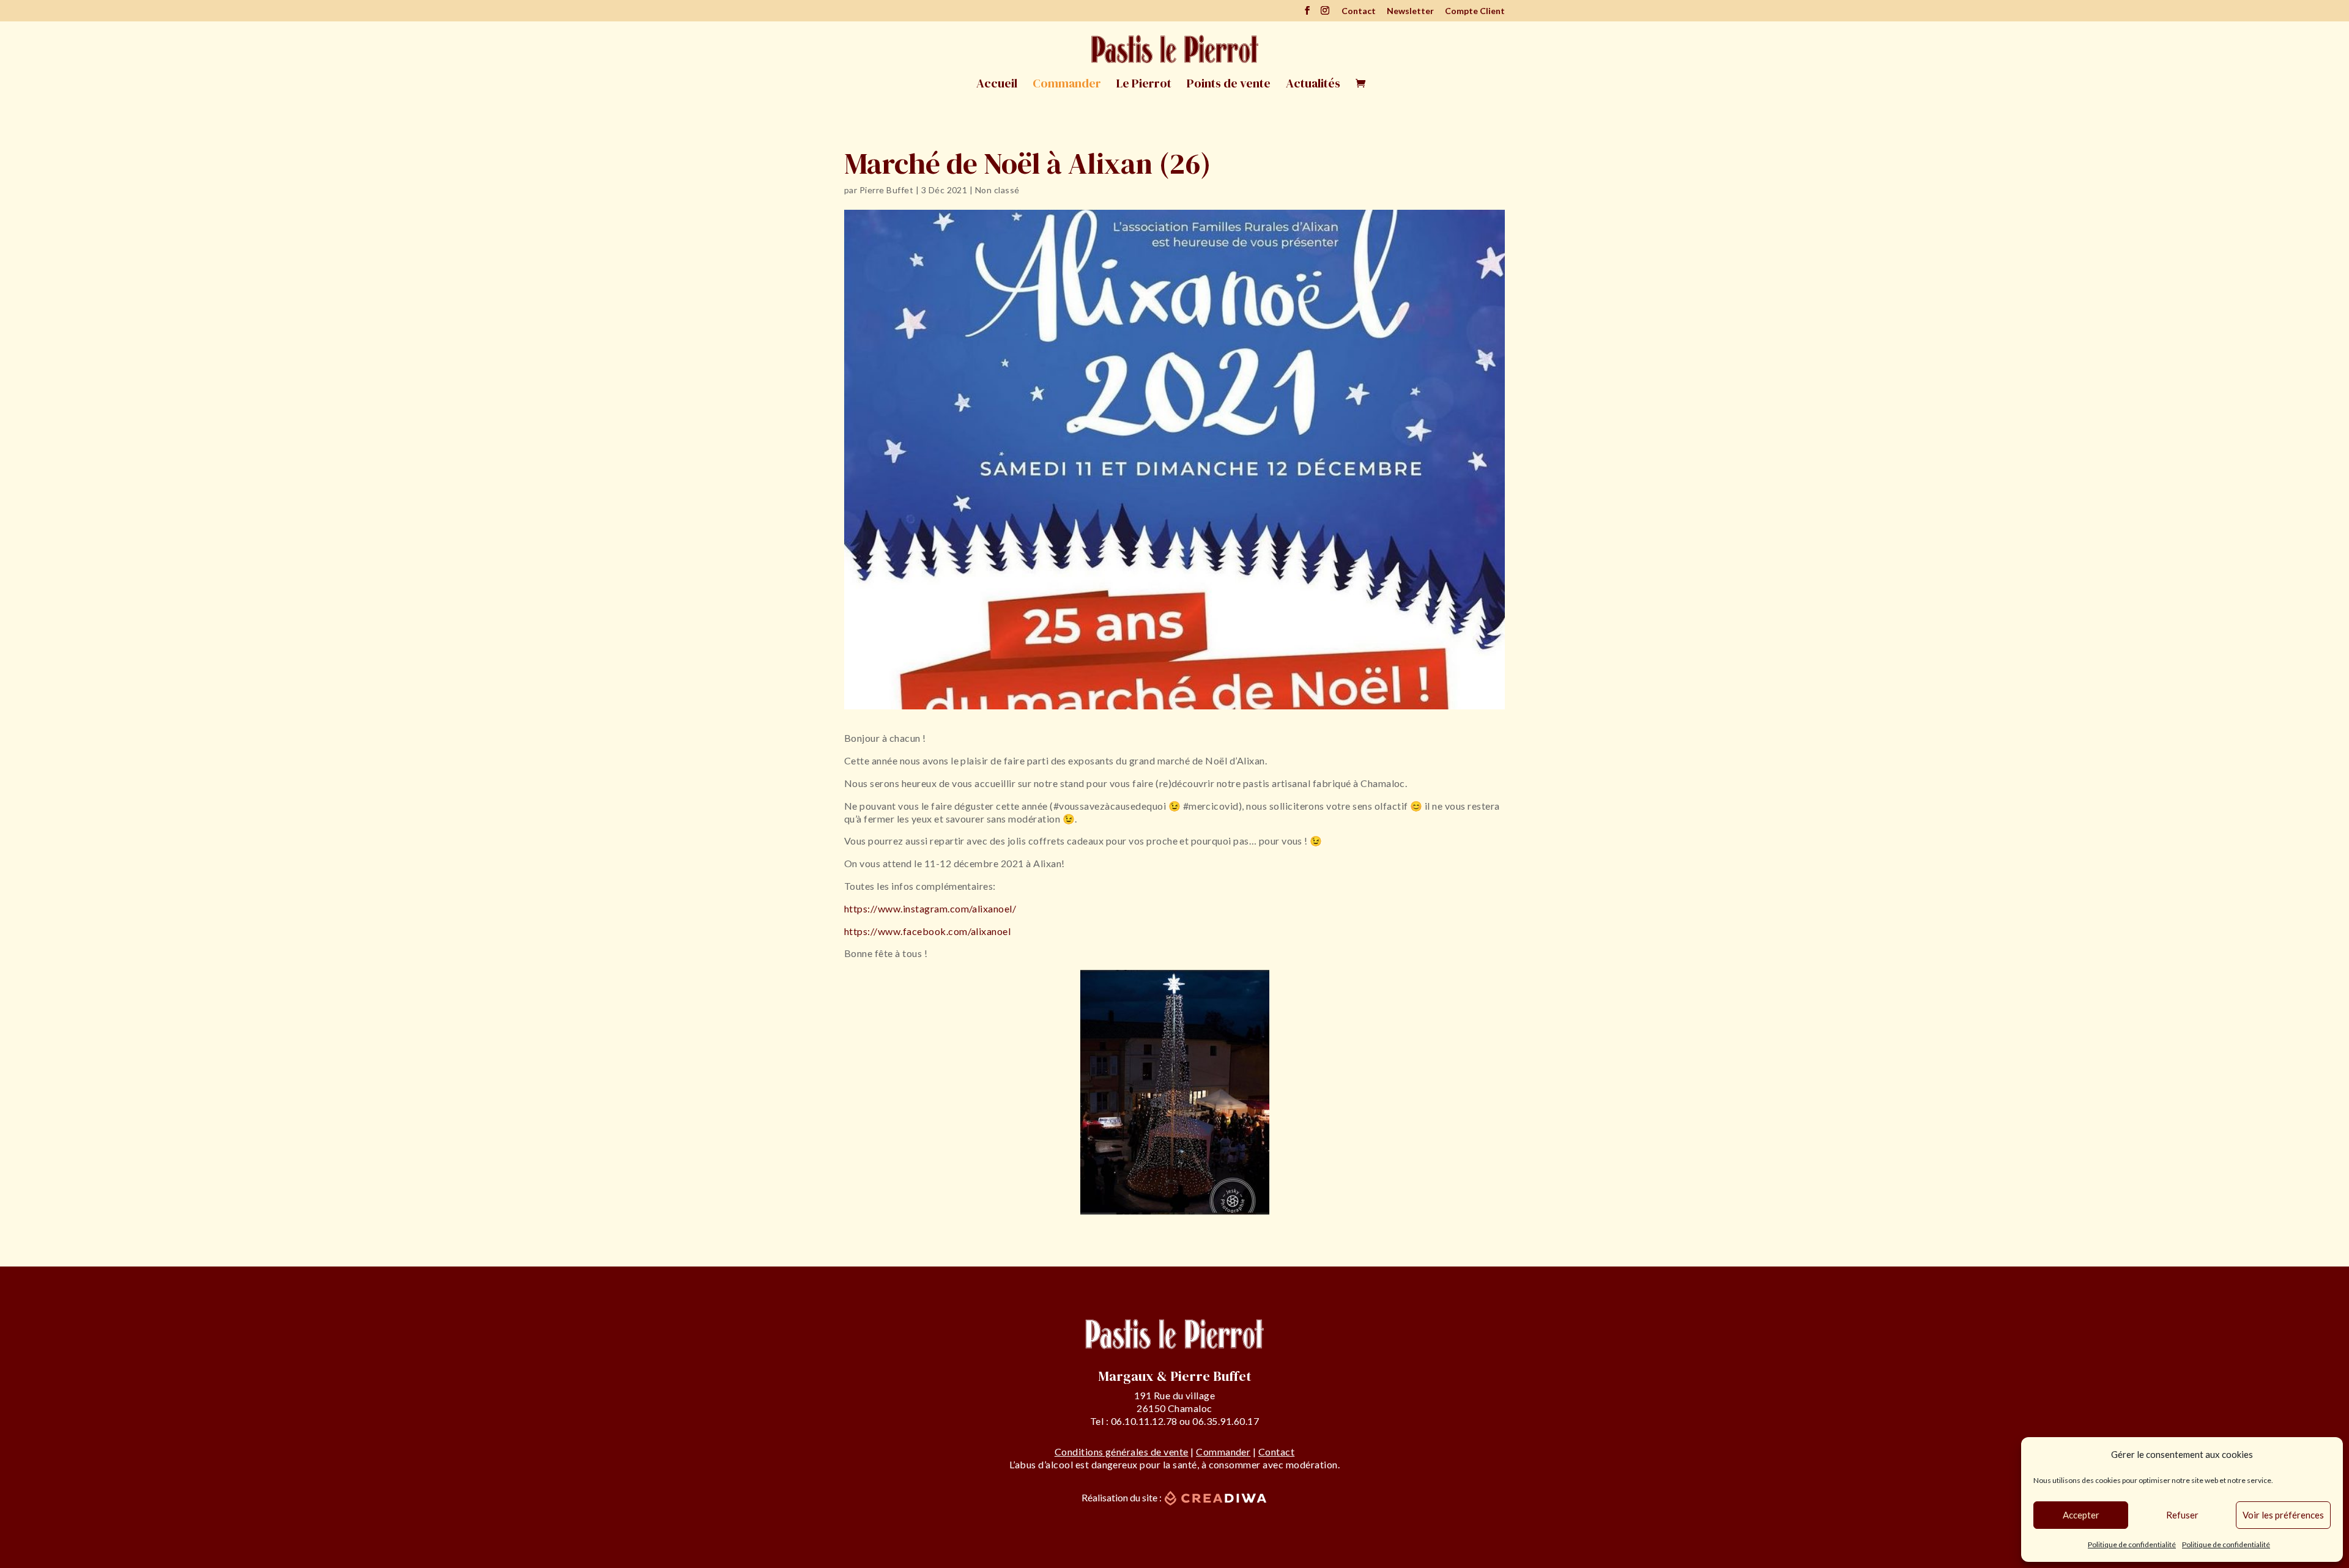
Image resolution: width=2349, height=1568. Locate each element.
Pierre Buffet (886, 190)
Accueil (997, 85)
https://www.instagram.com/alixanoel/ (930, 908)
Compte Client (1475, 11)
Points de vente (1229, 85)
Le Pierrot (1144, 85)
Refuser (2182, 1515)
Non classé (997, 190)
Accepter (2081, 1515)
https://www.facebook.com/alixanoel (927, 931)
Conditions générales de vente (1122, 1452)
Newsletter (1410, 11)
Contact (1359, 11)
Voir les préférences (2283, 1515)
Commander (1067, 85)
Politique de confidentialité (2132, 1544)
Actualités (1313, 85)
